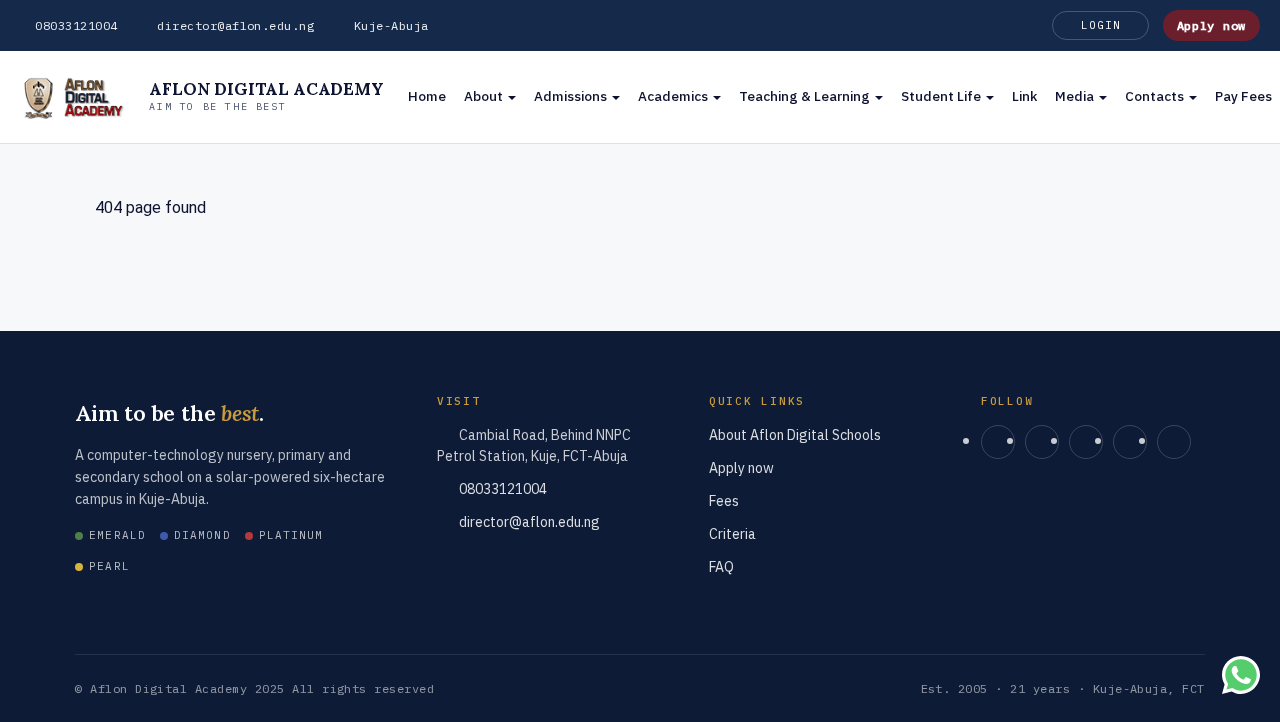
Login (1100, 25)
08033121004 (76, 25)
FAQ (721, 567)
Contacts (1156, 96)
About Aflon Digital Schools (795, 435)
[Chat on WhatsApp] (1241, 679)
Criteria (732, 534)
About (485, 96)
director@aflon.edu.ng (235, 25)
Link (1024, 96)
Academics (674, 96)
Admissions (572, 96)
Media (1076, 96)
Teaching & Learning (806, 96)
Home (427, 96)
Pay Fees (1243, 96)
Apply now (1211, 25)
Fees (724, 501)
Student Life (942, 96)
